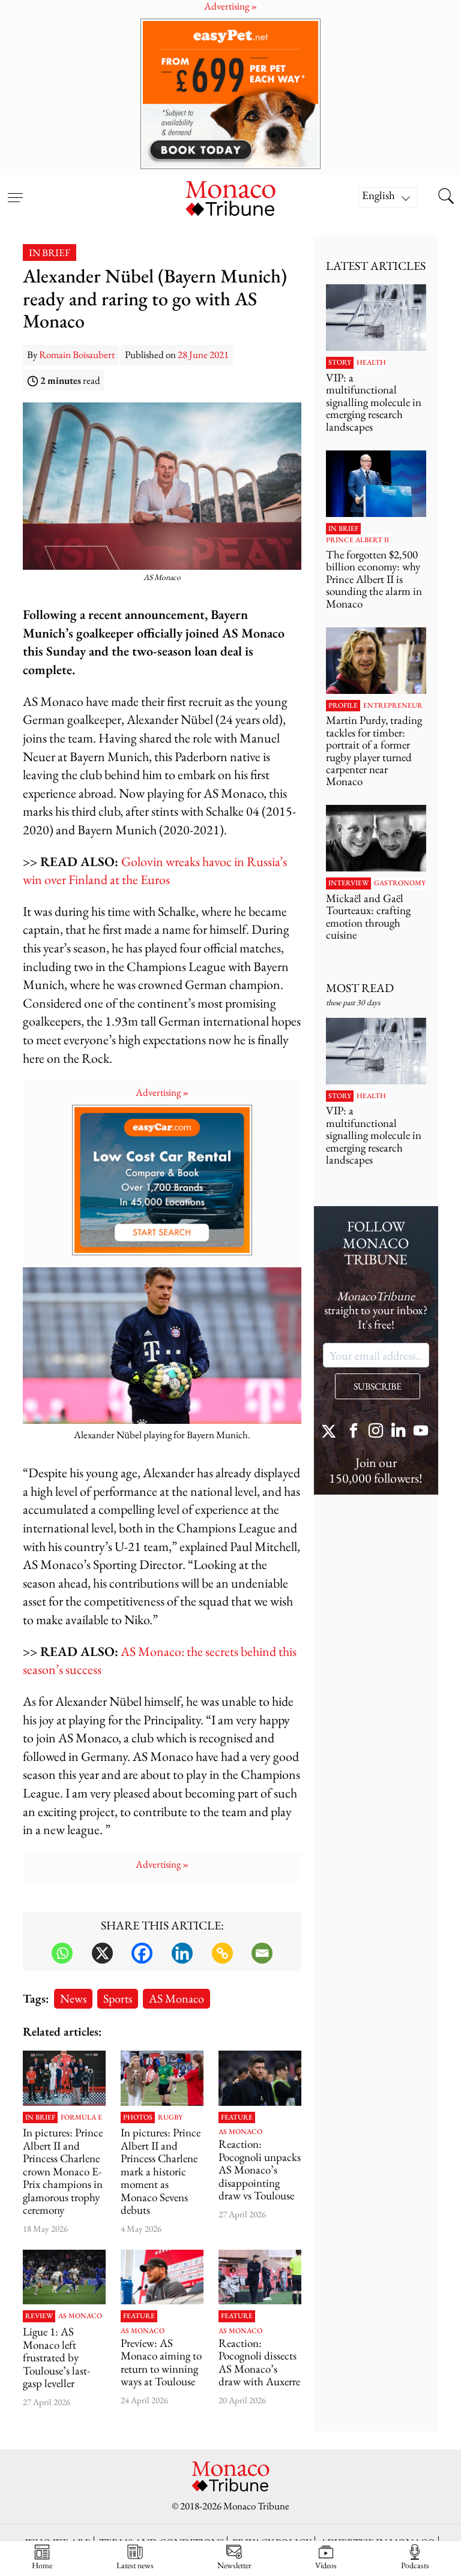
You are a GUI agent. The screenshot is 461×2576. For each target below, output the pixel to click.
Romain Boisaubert (77, 354)
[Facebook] (142, 1953)
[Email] (262, 1953)
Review (39, 2316)
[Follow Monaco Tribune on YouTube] (421, 1432)
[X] (102, 1953)
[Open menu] (15, 190)
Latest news (135, 2565)
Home (42, 2565)
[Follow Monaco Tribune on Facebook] (354, 1432)
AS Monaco (176, 1998)
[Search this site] (446, 197)
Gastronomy (400, 883)
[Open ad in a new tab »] (230, 94)
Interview (348, 883)
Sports (118, 1998)
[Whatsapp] (62, 1953)
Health (371, 363)
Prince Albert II (357, 540)
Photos (138, 2118)
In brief (50, 253)
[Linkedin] (182, 1953)
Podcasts (415, 2565)
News (73, 1998)
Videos (326, 2565)
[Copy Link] (222, 1953)
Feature (237, 2118)
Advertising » (162, 1092)
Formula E (81, 2118)
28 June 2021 (203, 354)
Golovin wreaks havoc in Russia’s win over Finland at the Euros (155, 871)
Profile (343, 706)
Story (340, 363)
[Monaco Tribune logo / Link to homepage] (230, 197)
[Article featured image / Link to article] (260, 2078)
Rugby (170, 2118)
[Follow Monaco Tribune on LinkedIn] (399, 1432)
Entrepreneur (393, 706)
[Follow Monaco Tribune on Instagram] (376, 1432)
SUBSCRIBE (378, 1386)
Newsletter (234, 2565)
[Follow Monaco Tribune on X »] (331, 1432)
